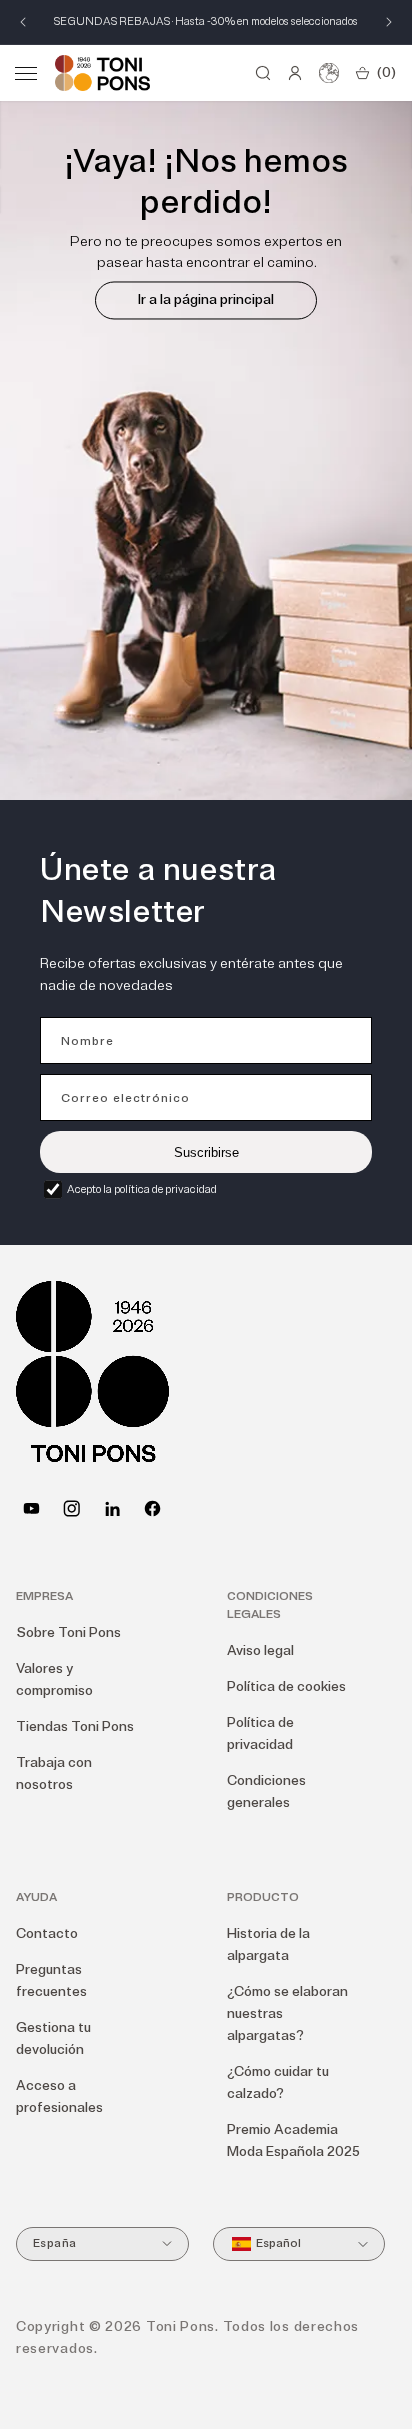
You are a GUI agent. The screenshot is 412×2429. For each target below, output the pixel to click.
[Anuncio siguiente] (389, 22)
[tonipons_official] (71, 1508)
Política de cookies (286, 1686)
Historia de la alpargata (268, 1944)
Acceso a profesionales (59, 2096)
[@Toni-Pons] (31, 1508)
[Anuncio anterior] (23, 22)
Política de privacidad (260, 1733)
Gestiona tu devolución (53, 2038)
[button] (26, 73)
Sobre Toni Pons (68, 1632)
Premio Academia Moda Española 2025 (293, 2140)
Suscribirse (206, 1152)
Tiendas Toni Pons (75, 1726)
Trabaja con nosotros (54, 1773)
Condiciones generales (266, 1791)
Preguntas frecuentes (51, 1980)
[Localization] (329, 73)
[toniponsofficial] (152, 1508)
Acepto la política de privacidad (142, 1189)
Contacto (47, 1933)
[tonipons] (112, 1508)
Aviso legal (260, 1650)
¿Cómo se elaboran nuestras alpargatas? (287, 2013)
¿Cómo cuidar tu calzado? (278, 2082)
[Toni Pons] (102, 73)
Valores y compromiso (54, 1679)
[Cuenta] (295, 73)
